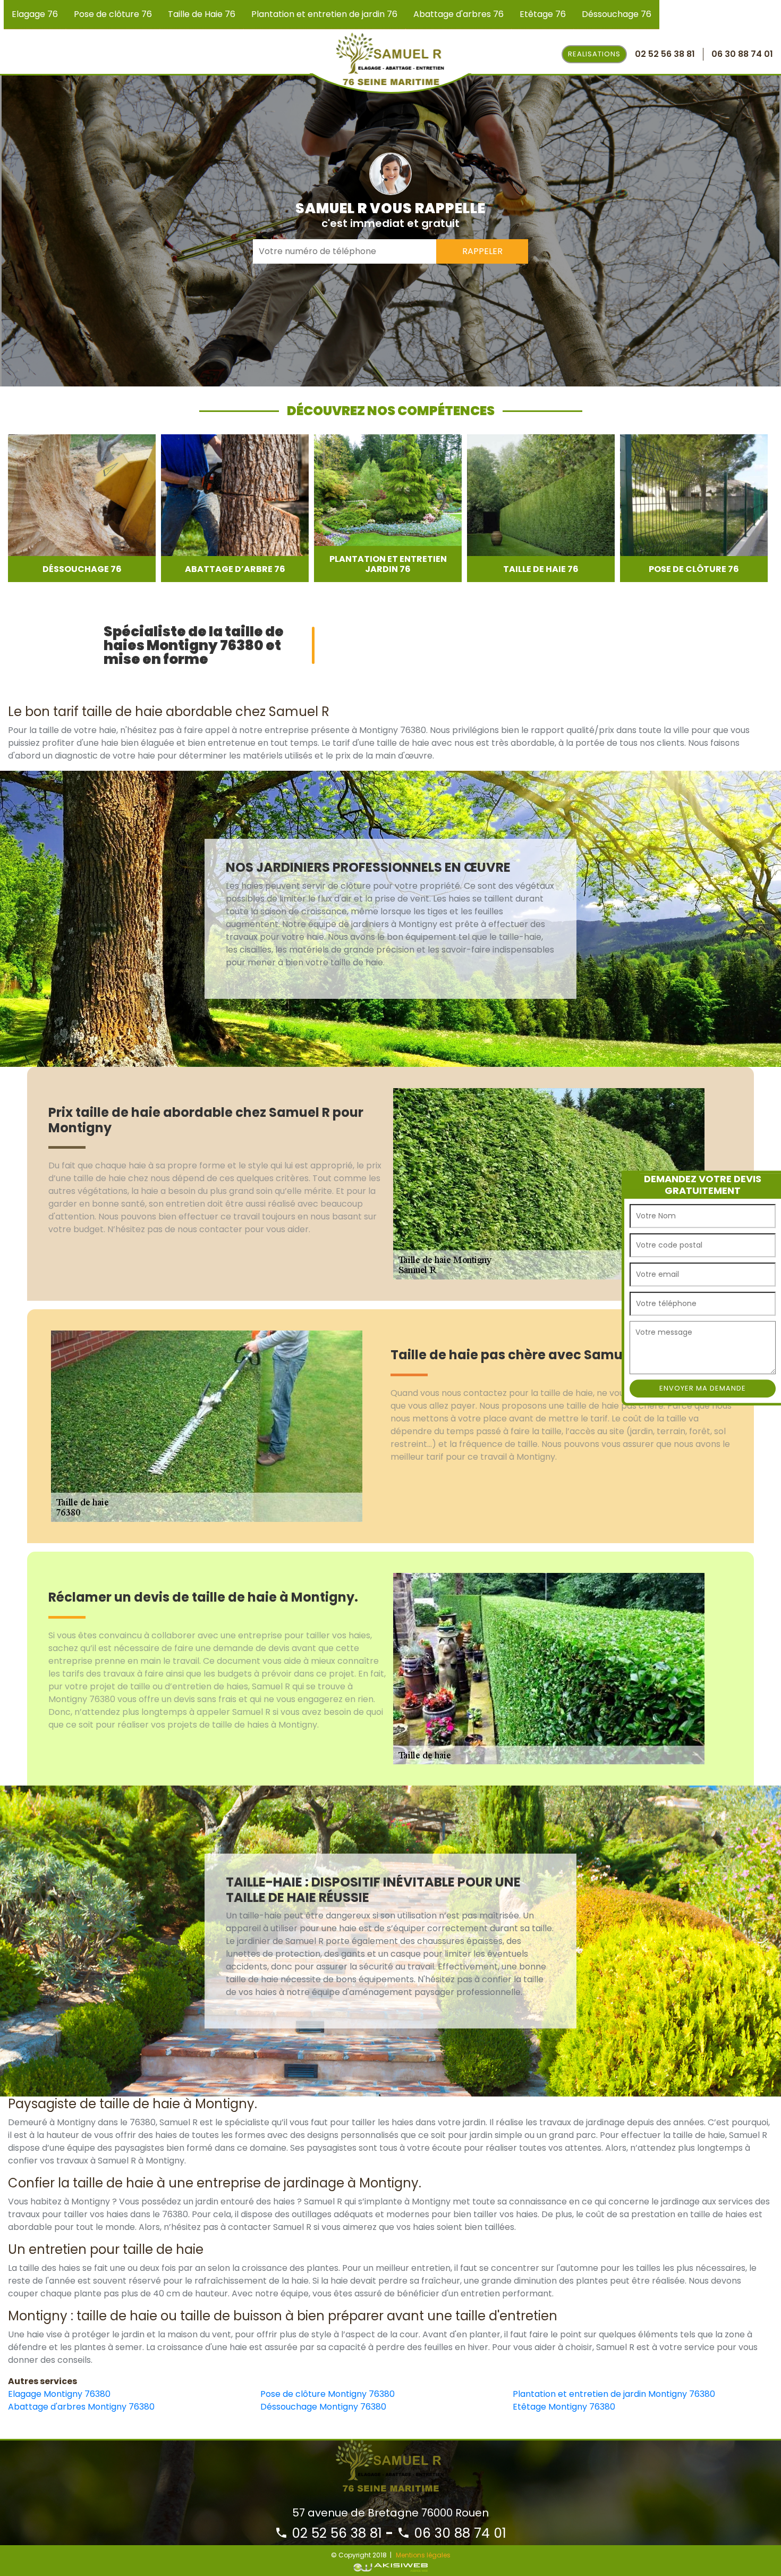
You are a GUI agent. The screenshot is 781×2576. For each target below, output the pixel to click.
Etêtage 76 (543, 14)
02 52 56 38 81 (335, 2533)
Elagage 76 (35, 14)
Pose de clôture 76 (113, 14)
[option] (82, 508)
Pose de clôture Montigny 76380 (328, 2394)
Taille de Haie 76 (202, 14)
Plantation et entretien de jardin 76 (324, 14)
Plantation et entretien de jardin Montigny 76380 (614, 2394)
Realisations (594, 54)
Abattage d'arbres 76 (459, 14)
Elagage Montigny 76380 (59, 2394)
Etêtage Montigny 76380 (564, 2407)
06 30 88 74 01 (458, 2533)
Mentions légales (423, 2555)
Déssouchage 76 (617, 14)
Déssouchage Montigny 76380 (323, 2407)
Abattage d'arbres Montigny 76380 (81, 2407)
